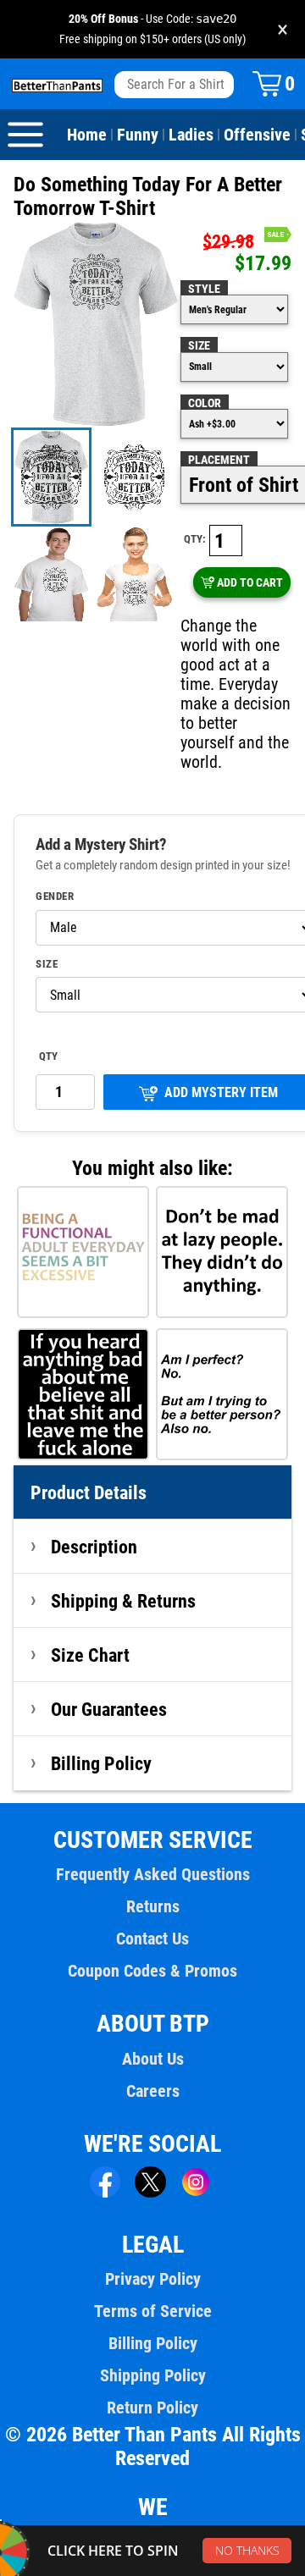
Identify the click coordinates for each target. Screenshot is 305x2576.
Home (87, 135)
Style (204, 289)
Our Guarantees (109, 1709)
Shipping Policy (153, 2375)
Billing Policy (101, 1763)
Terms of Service (153, 2311)
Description (94, 1547)
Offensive (257, 135)
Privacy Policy (153, 2279)
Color (205, 403)
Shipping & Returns (123, 1601)
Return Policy (152, 2408)
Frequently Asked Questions (153, 1874)
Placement (219, 460)
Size (199, 345)
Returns (153, 1906)
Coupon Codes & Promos (152, 1971)
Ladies (191, 135)
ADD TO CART (250, 582)
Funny (138, 135)
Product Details (89, 1492)
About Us (153, 2059)
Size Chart (90, 1655)
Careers (153, 2091)
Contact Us (152, 1939)
